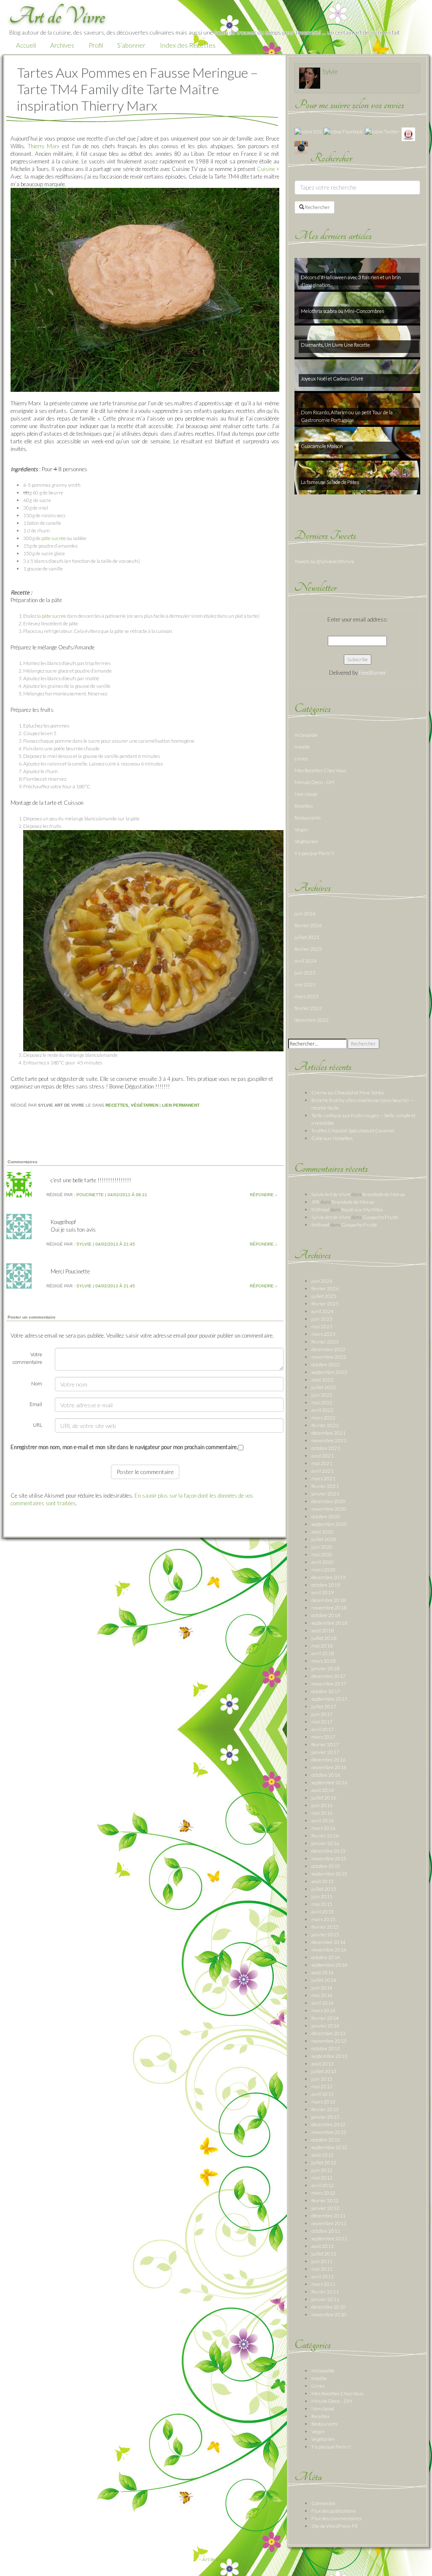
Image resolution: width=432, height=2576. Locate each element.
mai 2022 (322, 1402)
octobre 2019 (326, 1585)
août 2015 (323, 1881)
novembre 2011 (329, 2223)
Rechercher (317, 207)
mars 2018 (323, 1661)
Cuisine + (268, 169)
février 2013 (325, 2109)
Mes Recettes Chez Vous (320, 770)
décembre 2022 (312, 1020)
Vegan (301, 829)
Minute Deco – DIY (332, 2401)
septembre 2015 (329, 1874)
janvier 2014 (325, 2026)
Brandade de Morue (384, 1194)
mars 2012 (323, 2193)
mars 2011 (323, 2284)
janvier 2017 (325, 1752)
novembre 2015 (329, 1858)
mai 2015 (322, 1904)
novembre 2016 (329, 1767)
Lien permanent (181, 1105)
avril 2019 (323, 1592)
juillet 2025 (307, 937)
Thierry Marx (44, 146)
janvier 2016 (325, 1843)
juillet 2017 (324, 1706)
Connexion (323, 2503)
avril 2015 (323, 1912)
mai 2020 (322, 1554)
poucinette (90, 1195)
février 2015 (325, 1927)
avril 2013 (323, 2094)
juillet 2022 (324, 1387)
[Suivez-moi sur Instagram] (301, 147)
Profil (96, 45)
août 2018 (323, 1630)
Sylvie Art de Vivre (331, 1194)
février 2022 (325, 1425)
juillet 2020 (324, 1539)
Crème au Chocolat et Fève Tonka (348, 1093)
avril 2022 (323, 1410)
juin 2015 (322, 1896)
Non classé (306, 794)
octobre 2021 (326, 1448)
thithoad (320, 1209)
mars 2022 (323, 1418)
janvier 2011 (325, 2299)
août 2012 (323, 2155)
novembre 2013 (329, 2041)
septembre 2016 (329, 1782)
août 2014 (323, 1972)
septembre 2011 (329, 2238)
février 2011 (325, 2292)
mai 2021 (322, 1463)
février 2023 (308, 1008)
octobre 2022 (326, 1364)
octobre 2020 (326, 1516)
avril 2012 (323, 2185)
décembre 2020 (328, 1501)
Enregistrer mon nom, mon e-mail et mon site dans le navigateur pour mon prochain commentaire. (124, 1447)
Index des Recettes (188, 45)
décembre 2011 (328, 2216)
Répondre (263, 1195)
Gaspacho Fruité (380, 1217)
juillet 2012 (324, 2162)
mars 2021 (323, 1478)
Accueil (26, 45)
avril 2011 (323, 2276)
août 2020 (323, 1532)
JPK (316, 1202)
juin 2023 (305, 973)
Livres (301, 759)
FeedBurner (373, 673)
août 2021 (323, 1456)
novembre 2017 (329, 1684)
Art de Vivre (215, 2559)
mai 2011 (322, 2269)
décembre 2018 (328, 1600)
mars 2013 (323, 2102)
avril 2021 (323, 1471)
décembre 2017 (328, 1676)
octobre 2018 (326, 1615)
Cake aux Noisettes (332, 1138)
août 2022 (323, 1380)
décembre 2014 (328, 1942)
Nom (37, 1383)
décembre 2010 (328, 2307)
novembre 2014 (329, 1950)
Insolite (302, 747)
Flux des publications (333, 2511)
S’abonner (131, 45)
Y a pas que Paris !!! (314, 853)
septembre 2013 (329, 2056)
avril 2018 (323, 1653)
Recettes (117, 1105)
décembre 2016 (328, 1760)
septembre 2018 (329, 1623)
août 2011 (323, 2246)
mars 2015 (323, 1919)
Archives (62, 45)
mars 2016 (323, 1828)
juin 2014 (322, 1988)
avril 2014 (323, 2003)
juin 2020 (322, 1547)
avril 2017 (323, 1729)
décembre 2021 (328, 1433)
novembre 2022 (329, 1357)
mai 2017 (322, 1722)
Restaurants (308, 818)
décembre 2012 (328, 2124)
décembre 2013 (328, 2033)
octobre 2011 (326, 2231)
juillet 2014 (324, 1980)
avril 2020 (323, 1562)
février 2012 (325, 2200)
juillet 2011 (324, 2254)
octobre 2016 (326, 1775)
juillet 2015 (324, 1889)
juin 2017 (322, 1714)
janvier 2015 (325, 1934)
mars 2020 (323, 1570)
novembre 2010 (329, 2314)
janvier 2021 (325, 1494)
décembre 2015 (328, 1851)
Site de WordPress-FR (335, 2526)
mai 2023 (305, 984)
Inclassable (306, 735)
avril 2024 (306, 961)
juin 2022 (322, 1395)
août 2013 (323, 2064)
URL (38, 1425)
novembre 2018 (329, 1608)
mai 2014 (322, 1995)
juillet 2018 (324, 1638)
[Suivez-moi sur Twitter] (382, 131)
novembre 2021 (329, 1440)
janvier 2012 (325, 2208)
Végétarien (144, 1105)
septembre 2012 (329, 2147)
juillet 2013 (324, 2071)
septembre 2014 (329, 1965)
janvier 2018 (325, 1668)
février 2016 (325, 1836)
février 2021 (325, 1486)
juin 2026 (305, 913)
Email (36, 1404)
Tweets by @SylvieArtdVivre (324, 561)
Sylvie (84, 1244)
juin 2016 (322, 1805)
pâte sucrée (54, 538)
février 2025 (308, 949)
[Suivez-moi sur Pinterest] (408, 134)
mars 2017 (323, 1737)
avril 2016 (323, 1820)
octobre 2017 (326, 1691)
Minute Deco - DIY (315, 782)
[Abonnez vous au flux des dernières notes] (308, 131)
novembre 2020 (329, 1509)
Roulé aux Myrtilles (362, 1209)
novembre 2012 (329, 2132)
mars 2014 (323, 2010)
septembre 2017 (329, 1699)
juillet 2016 (324, 1798)
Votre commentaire (27, 1358)
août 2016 (323, 1790)
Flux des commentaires (336, 2518)
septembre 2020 (329, 1524)
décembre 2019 (328, 1577)
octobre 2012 (326, 2140)
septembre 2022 (329, 1372)
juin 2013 (322, 2079)
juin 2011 (322, 2261)
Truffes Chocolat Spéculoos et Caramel (353, 1131)
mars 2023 (306, 996)
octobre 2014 (326, 1957)
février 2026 (308, 925)
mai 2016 (322, 1813)
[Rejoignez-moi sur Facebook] (343, 131)
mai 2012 (322, 2178)
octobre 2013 (326, 2048)
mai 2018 (322, 1646)
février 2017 (325, 1744)
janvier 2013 (325, 2117)
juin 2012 (322, 2170)
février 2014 (325, 2018)
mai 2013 (322, 2086)
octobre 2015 (326, 1866)
